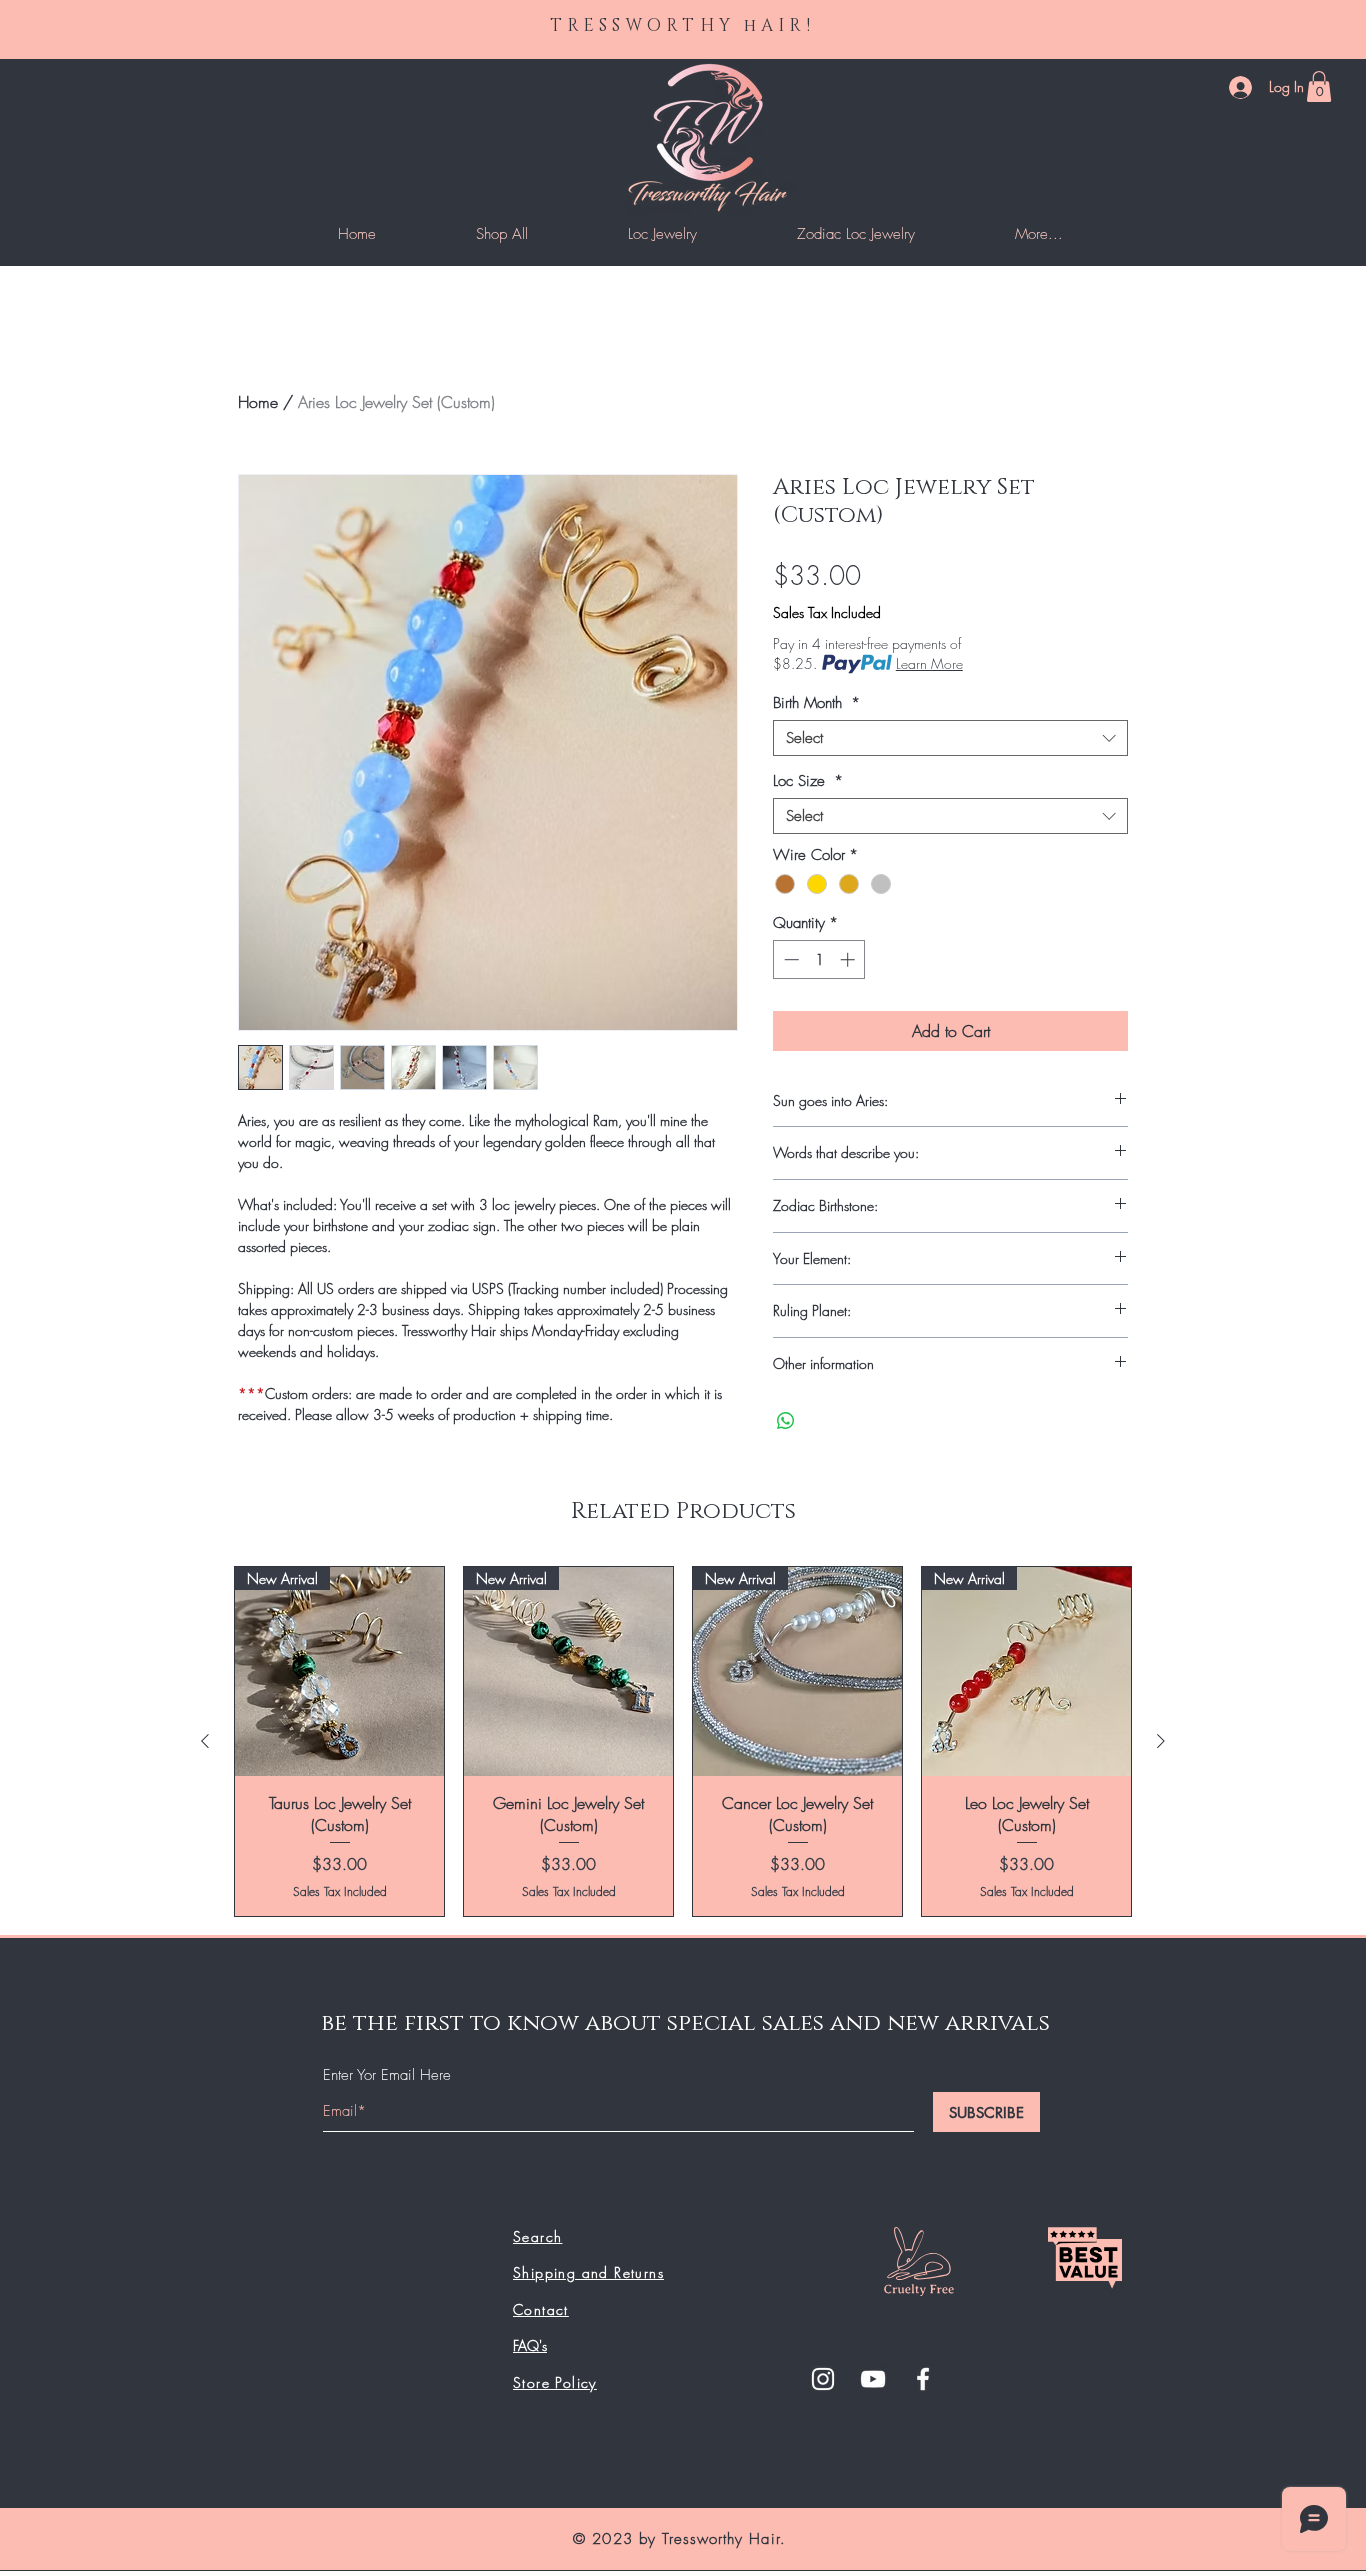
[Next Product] (1161, 1741)
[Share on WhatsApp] (786, 1421)
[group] (683, 1741)
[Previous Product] (205, 1741)
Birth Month (816, 703)
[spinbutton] (819, 959)
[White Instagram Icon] (823, 2379)
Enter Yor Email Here (387, 2075)
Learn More (929, 663)
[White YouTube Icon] (873, 2379)
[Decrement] (789, 959)
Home (258, 402)
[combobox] (950, 738)
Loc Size (808, 781)
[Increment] (849, 959)
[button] (1319, 86)
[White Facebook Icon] (923, 2379)
